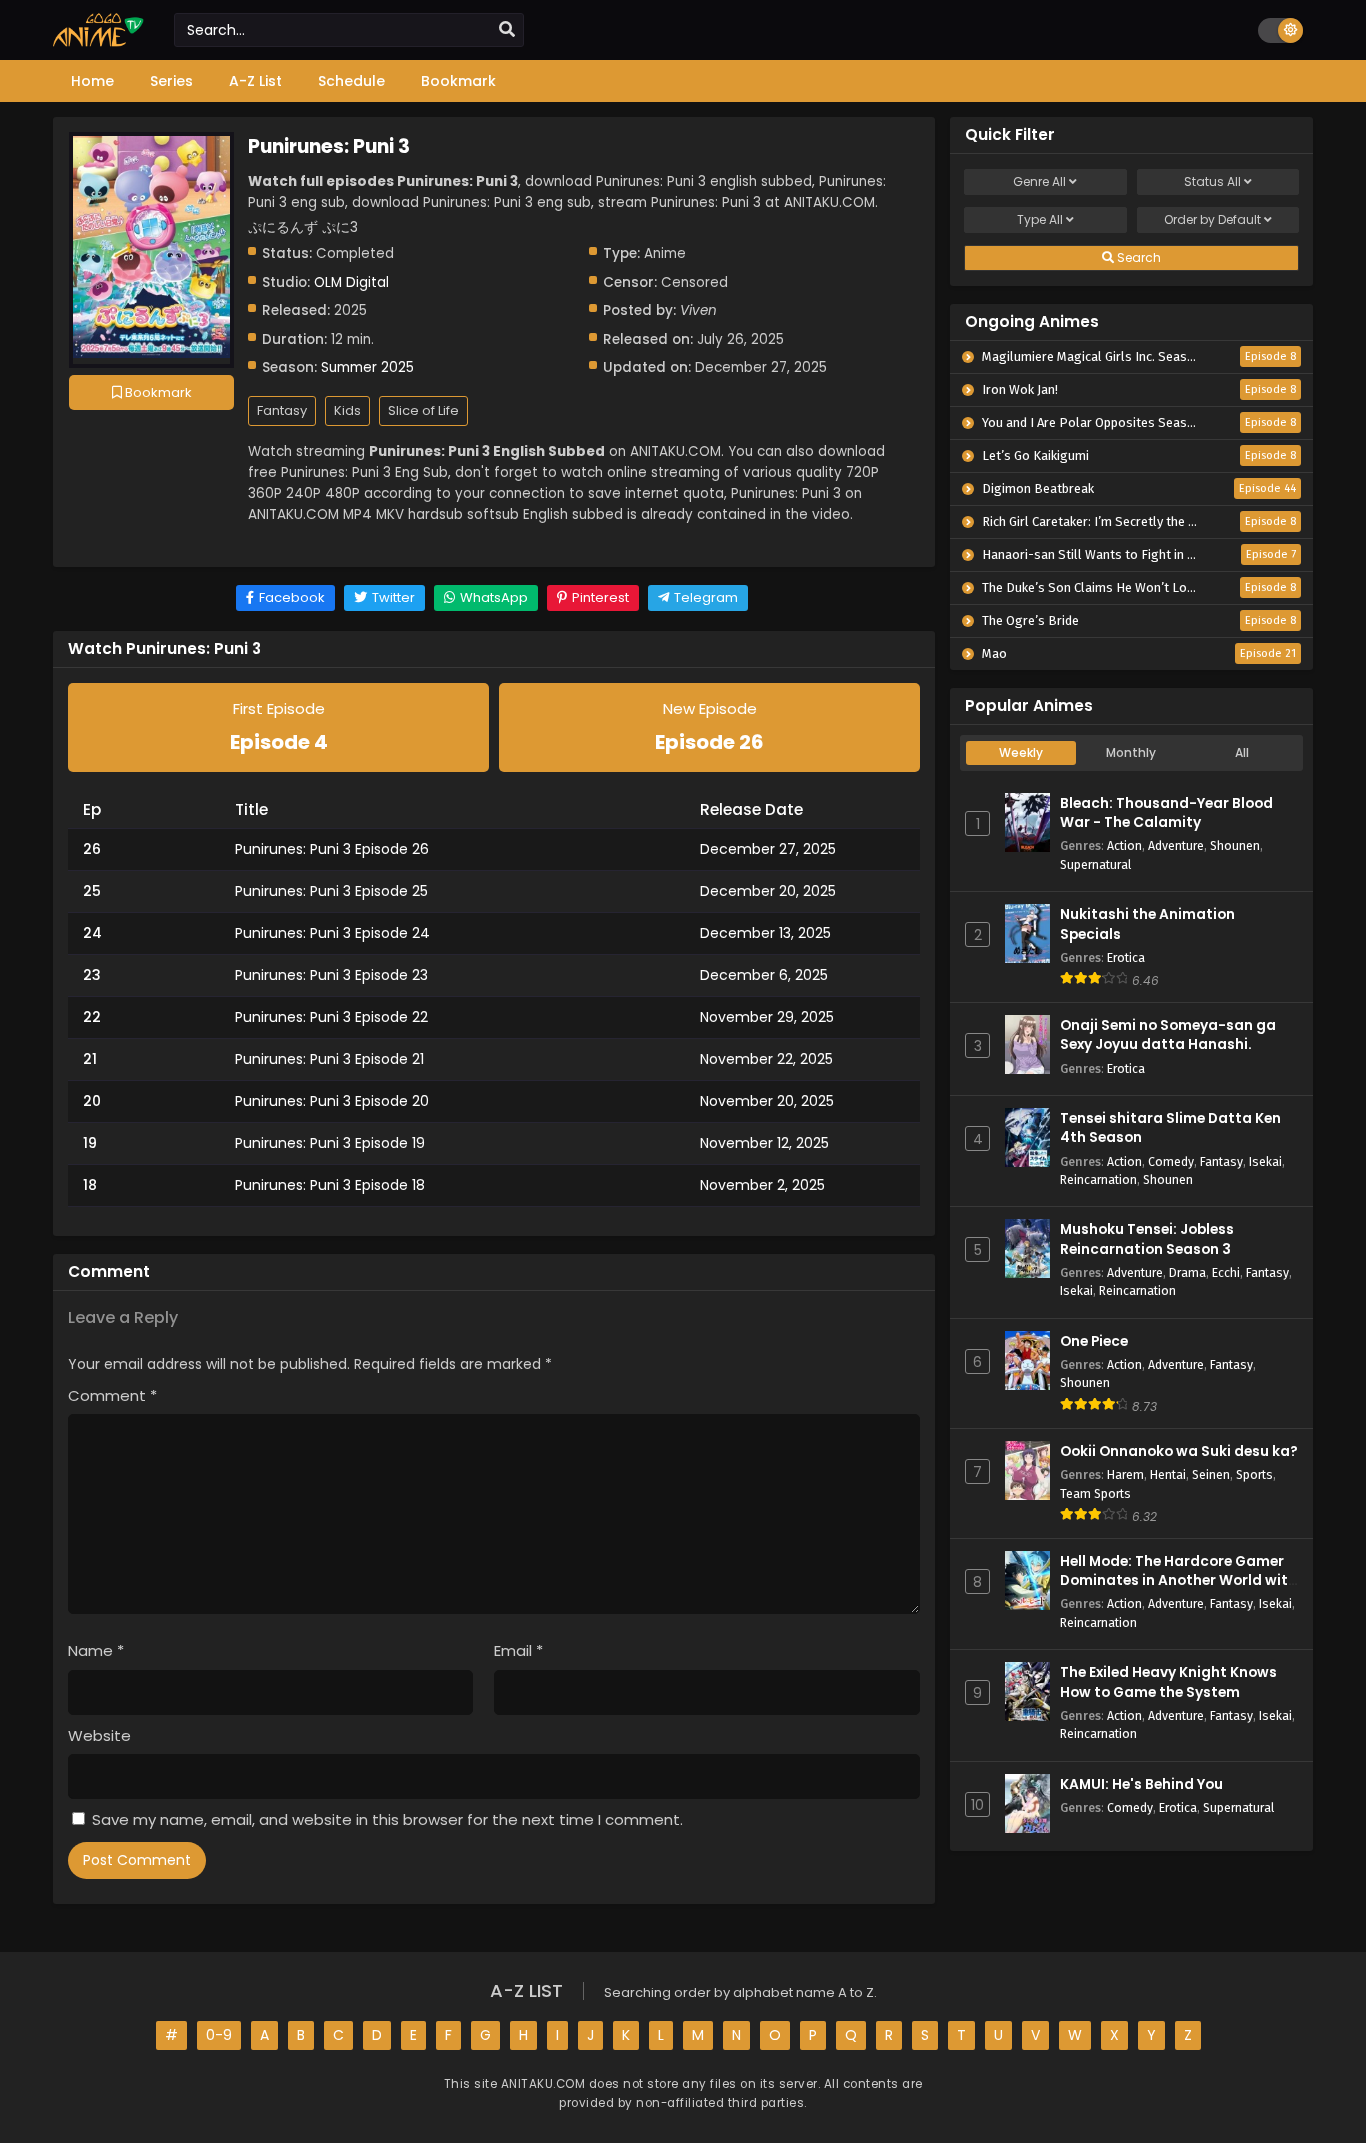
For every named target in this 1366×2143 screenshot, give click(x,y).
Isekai (1265, 1161)
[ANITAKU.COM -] (98, 42)
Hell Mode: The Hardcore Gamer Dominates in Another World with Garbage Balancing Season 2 (1178, 1580)
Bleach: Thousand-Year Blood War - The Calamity (1166, 813)
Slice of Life (423, 410)
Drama (1187, 1272)
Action (1124, 845)
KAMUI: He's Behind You (1141, 1784)
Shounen (1235, 845)
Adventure (1176, 845)
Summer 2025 (367, 367)
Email (518, 1650)
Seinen (1211, 1474)
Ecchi (1226, 1272)
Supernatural (1095, 864)
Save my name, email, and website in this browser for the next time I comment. (387, 1819)
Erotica (1126, 957)
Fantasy (282, 410)
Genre (1039, 181)
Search (1137, 257)
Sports (1254, 1474)
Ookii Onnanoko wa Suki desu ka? (1179, 1451)
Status (1212, 181)
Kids (347, 410)
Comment (112, 1395)
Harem (1125, 1474)
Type (1040, 219)
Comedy (1171, 1161)
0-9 (219, 2035)
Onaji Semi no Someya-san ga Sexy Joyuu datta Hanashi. (1168, 1035)
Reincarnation (1098, 1179)
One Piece (1094, 1341)
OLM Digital (351, 282)
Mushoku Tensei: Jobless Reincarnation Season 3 (1147, 1239)
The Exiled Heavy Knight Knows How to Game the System (1168, 1682)
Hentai (1168, 1474)
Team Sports (1095, 1493)
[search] (507, 30)
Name (96, 1650)
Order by (1212, 219)
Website (99, 1735)
